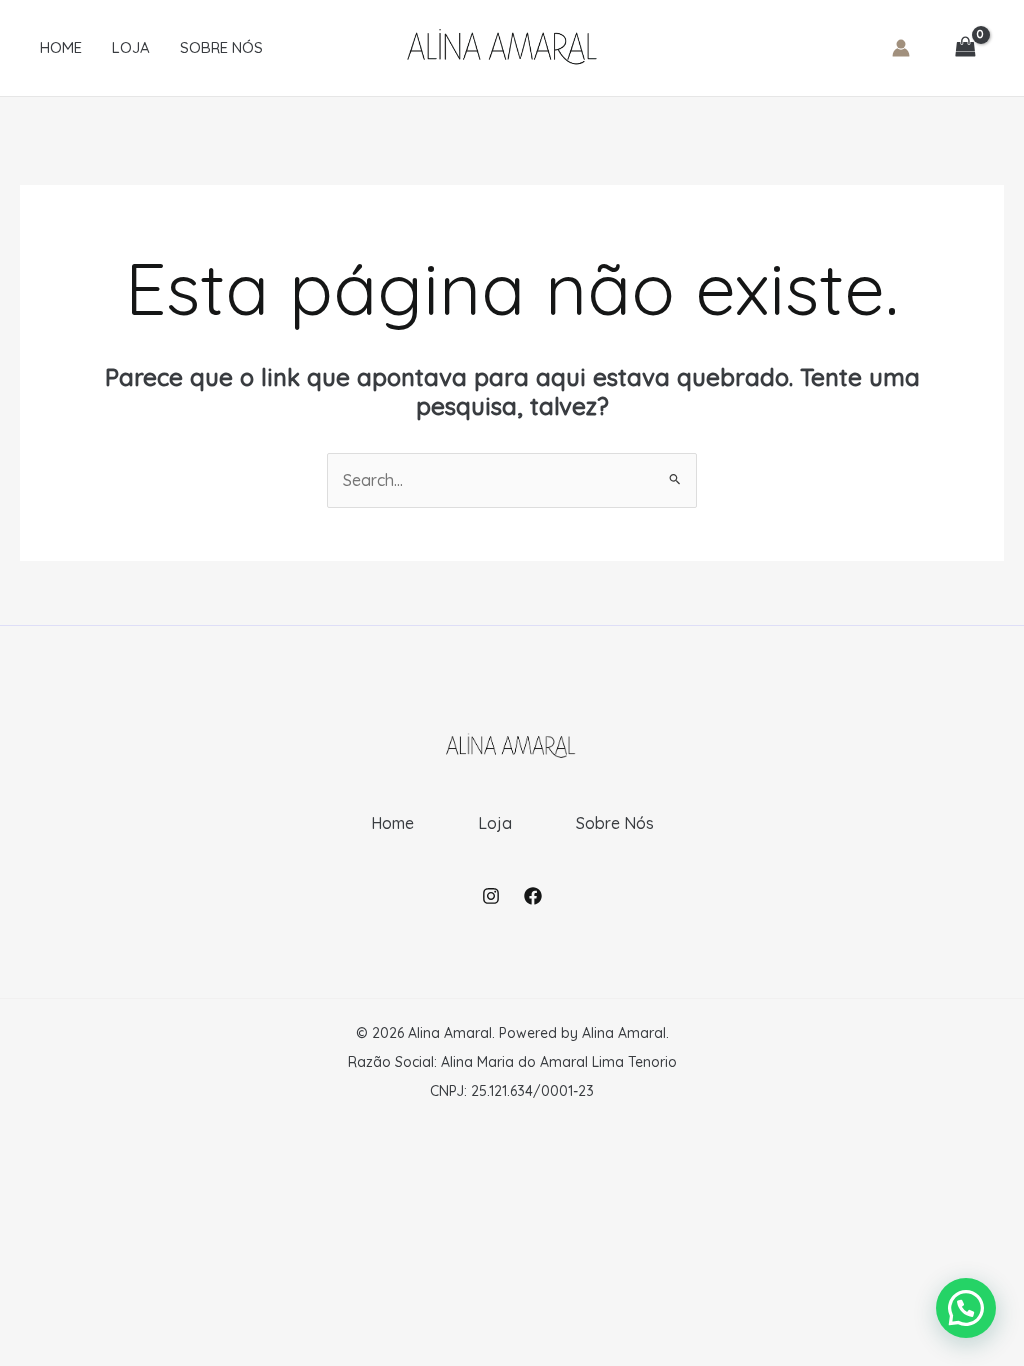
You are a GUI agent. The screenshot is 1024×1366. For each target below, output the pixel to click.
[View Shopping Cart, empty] (965, 48)
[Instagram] (491, 896)
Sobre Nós (221, 47)
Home (61, 47)
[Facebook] (533, 896)
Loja (131, 47)
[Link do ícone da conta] (901, 48)
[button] (966, 1308)
